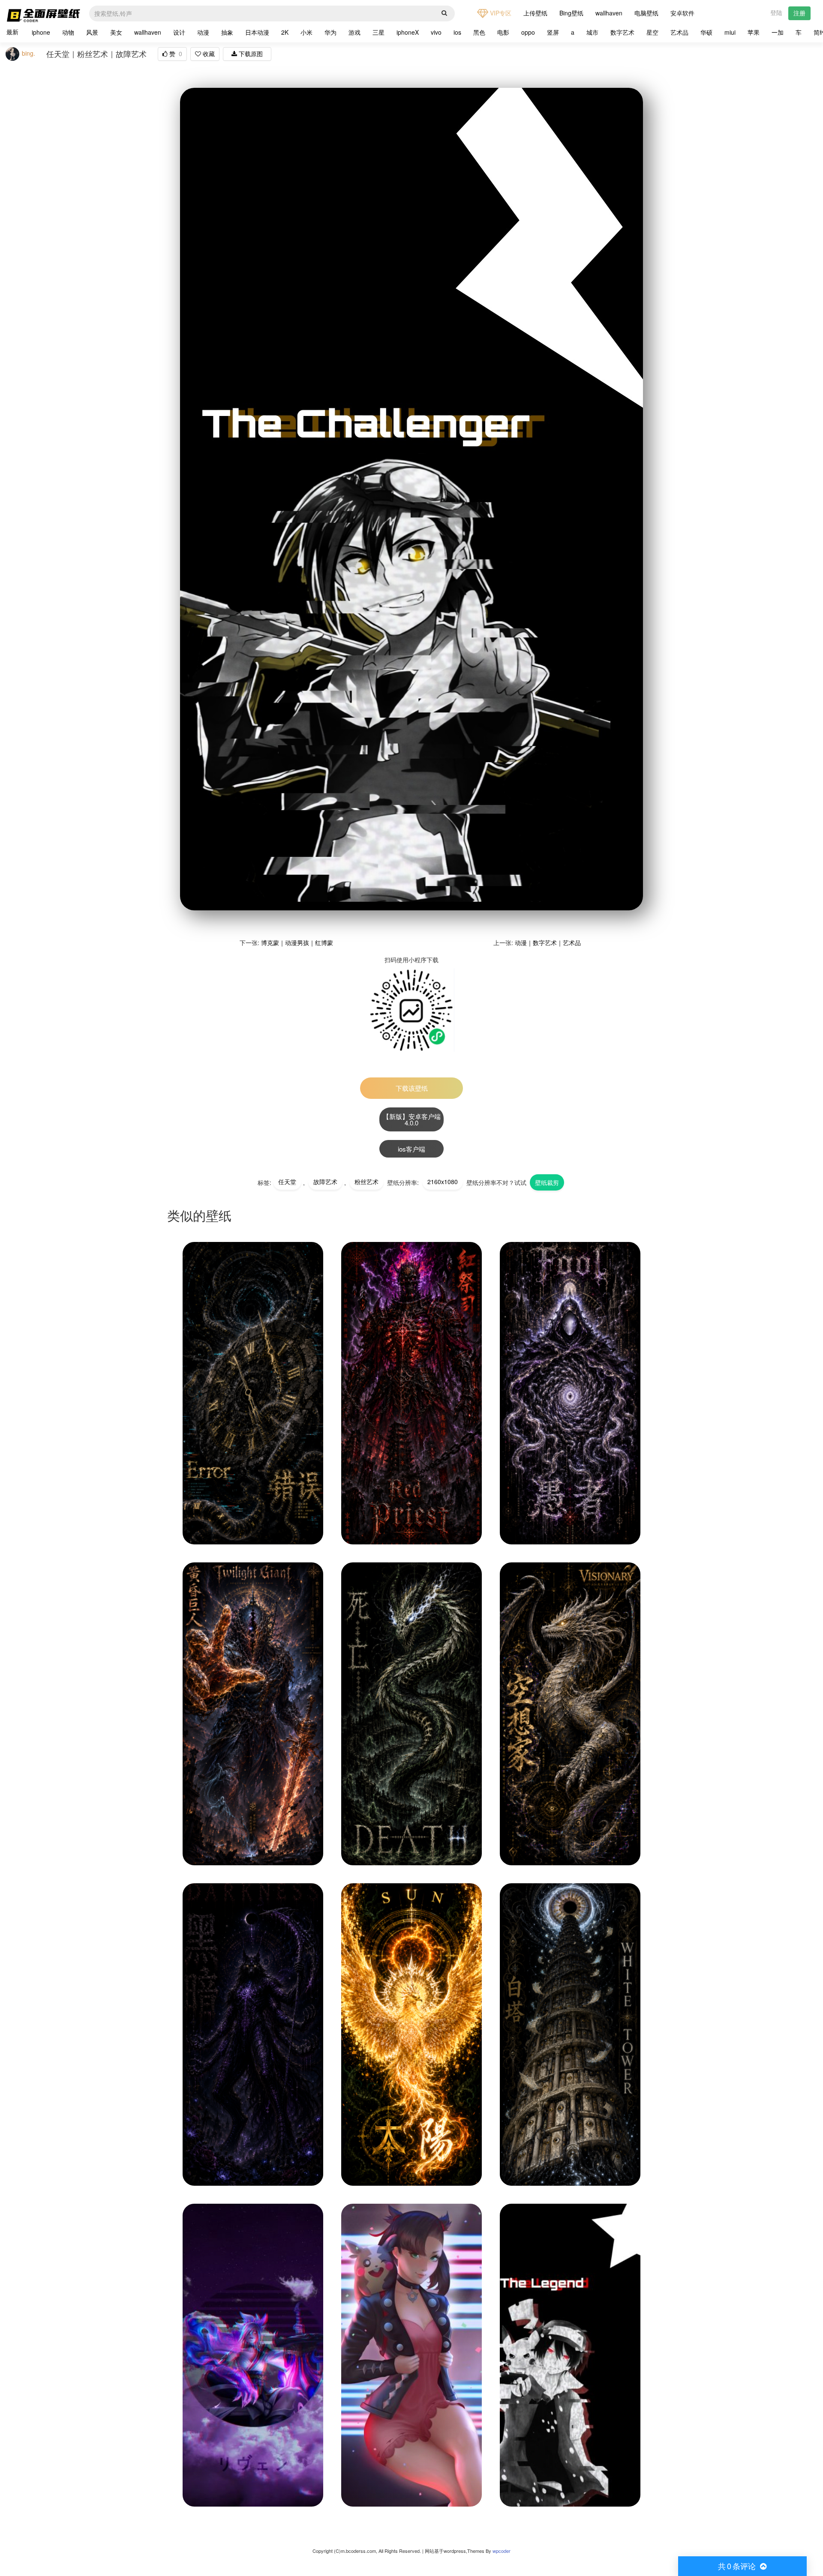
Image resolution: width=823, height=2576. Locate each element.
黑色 (479, 32)
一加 (778, 32)
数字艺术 (622, 32)
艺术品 (679, 32)
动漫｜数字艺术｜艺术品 (548, 942)
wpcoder (502, 2551)
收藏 (208, 54)
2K (285, 32)
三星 (378, 32)
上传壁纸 (535, 13)
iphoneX (408, 32)
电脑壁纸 (646, 13)
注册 (799, 13)
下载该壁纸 (412, 1088)
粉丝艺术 (366, 1182)
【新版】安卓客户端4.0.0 (412, 1119)
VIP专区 (500, 13)
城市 (592, 32)
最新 (12, 32)
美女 (116, 32)
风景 (92, 32)
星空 (652, 32)
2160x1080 (443, 1182)
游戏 (354, 32)
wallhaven (609, 13)
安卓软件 (682, 13)
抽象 (227, 32)
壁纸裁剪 (547, 1182)
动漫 (203, 32)
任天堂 (287, 1182)
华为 (330, 32)
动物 (68, 32)
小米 (306, 32)
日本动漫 (257, 32)
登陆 (776, 12)
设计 (179, 32)
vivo (436, 32)
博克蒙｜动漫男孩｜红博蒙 (297, 942)
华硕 (706, 32)
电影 (503, 32)
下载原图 (250, 54)
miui (730, 32)
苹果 (754, 32)
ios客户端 (411, 1149)
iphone (41, 32)
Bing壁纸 (571, 13)
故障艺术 (325, 1182)
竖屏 (553, 32)
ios (457, 32)
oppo (528, 32)
